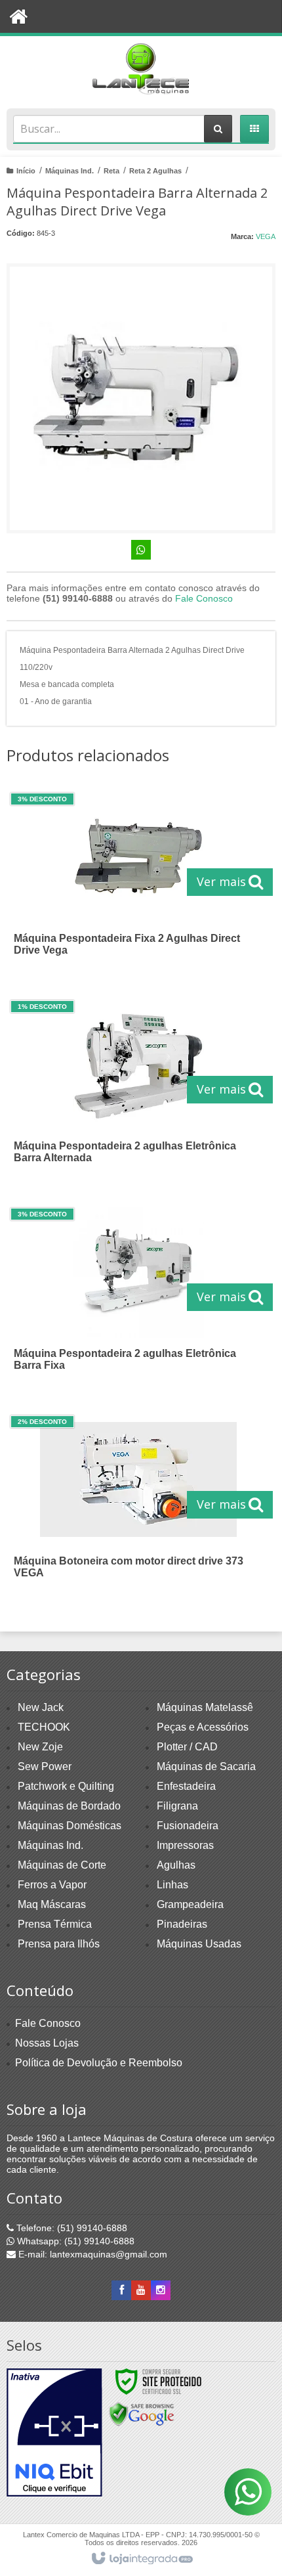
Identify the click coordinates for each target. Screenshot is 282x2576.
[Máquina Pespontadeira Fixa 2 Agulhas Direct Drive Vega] (138, 882)
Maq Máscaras (52, 1904)
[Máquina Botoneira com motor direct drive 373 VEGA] (138, 1505)
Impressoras (185, 1845)
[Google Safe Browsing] (142, 2413)
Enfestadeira (186, 1786)
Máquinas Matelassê (205, 1707)
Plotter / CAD (187, 1747)
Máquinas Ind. (70, 171)
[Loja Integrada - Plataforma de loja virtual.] (141, 2559)
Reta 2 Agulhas (155, 171)
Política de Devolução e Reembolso (99, 2063)
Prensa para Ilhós (59, 1944)
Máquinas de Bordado (69, 1806)
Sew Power (45, 1766)
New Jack (41, 1707)
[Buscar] (218, 129)
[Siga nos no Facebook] (121, 2290)
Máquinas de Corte (62, 1865)
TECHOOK (44, 1727)
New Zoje (40, 1747)
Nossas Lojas (47, 2043)
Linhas (172, 1885)
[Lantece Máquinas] (141, 69)
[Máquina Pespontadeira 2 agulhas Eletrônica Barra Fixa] (138, 1297)
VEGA (266, 236)
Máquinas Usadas (199, 1944)
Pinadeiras (182, 1924)
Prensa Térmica (55, 1924)
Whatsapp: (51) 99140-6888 (74, 2241)
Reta (111, 171)
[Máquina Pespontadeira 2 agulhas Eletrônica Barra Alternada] (138, 1090)
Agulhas (176, 1865)
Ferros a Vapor (52, 1885)
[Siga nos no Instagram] (161, 2290)
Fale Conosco (204, 598)
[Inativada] (54, 2433)
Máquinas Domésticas (70, 1826)
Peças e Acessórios (203, 1727)
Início (26, 171)
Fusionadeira (188, 1826)
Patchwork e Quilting (66, 1786)
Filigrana (177, 1806)
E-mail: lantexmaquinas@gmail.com (91, 2254)
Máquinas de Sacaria (206, 1766)
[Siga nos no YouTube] (141, 2290)
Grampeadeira (190, 1904)
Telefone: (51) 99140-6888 (70, 2228)
